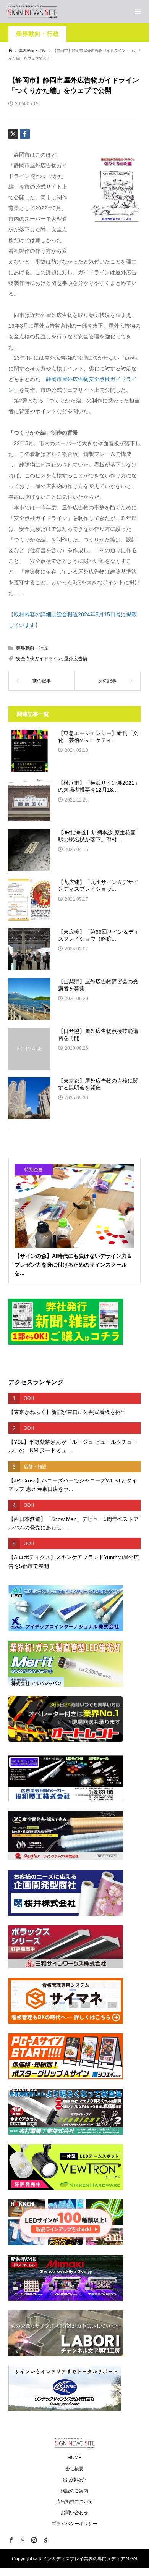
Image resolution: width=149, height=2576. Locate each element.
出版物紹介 (74, 2480)
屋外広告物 (76, 659)
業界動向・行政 (37, 34)
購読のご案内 (74, 2491)
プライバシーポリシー (74, 2524)
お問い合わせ (74, 2513)
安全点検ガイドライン (39, 659)
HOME (74, 2458)
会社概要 (74, 2469)
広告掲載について (74, 2502)
